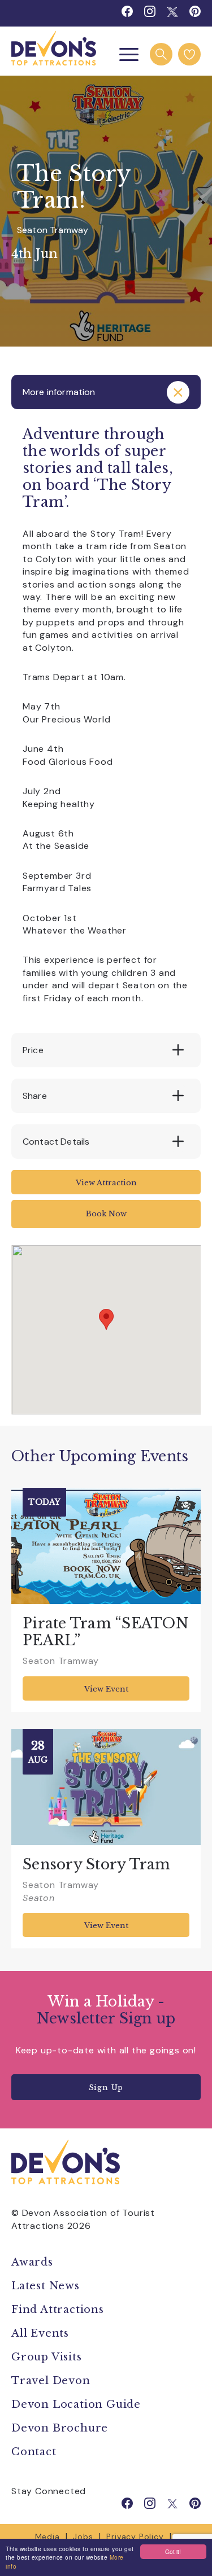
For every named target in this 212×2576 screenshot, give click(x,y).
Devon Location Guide (76, 2404)
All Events (40, 2333)
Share (35, 1096)
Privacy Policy (135, 2536)
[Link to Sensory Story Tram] (106, 1787)
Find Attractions (58, 2310)
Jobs (83, 2536)
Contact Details (56, 1142)
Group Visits (48, 2357)
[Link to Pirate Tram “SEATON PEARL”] (106, 1546)
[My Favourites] (189, 54)
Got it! (173, 2551)
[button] (106, 1319)
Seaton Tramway (53, 230)
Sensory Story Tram (97, 1865)
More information (59, 392)
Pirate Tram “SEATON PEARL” (106, 1632)
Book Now (106, 1214)
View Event (106, 1689)
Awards (32, 2262)
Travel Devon (51, 2381)
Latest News (46, 2286)
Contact (34, 2452)
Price (33, 1050)
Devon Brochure (60, 2428)
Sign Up (106, 2087)
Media (47, 2536)
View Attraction (106, 1183)
